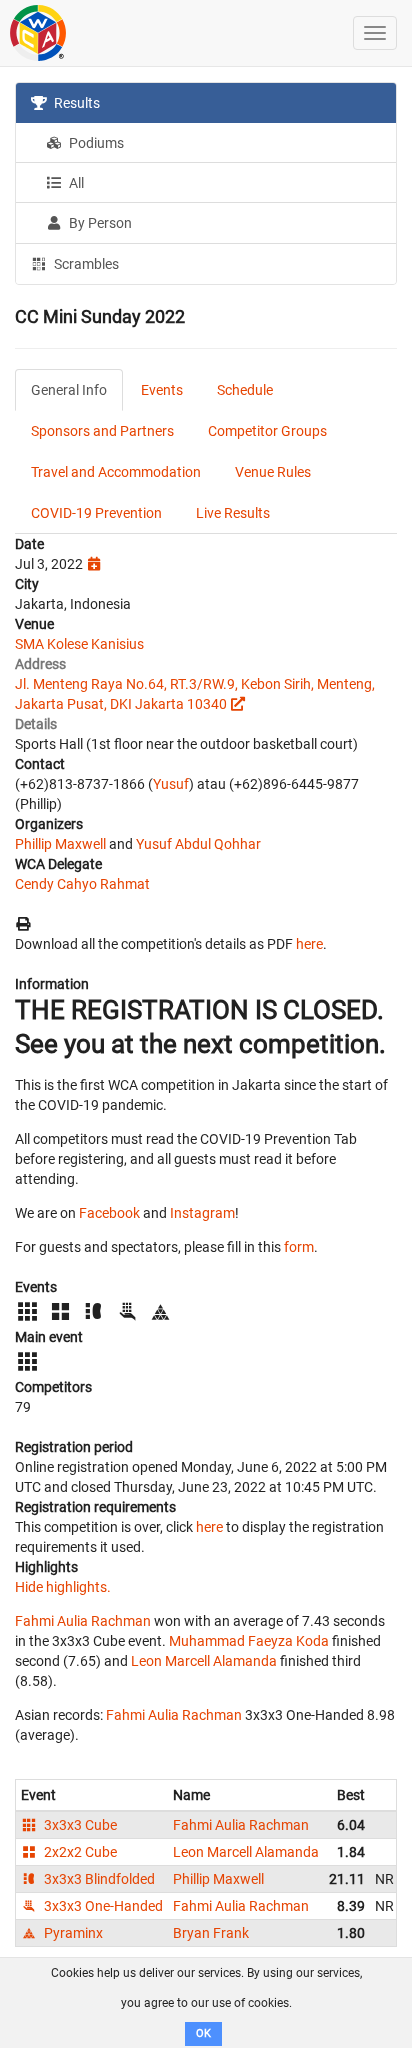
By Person (99, 223)
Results (75, 103)
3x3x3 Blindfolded (98, 1879)
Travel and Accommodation (116, 472)
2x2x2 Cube (79, 1852)
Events (162, 390)
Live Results (233, 513)
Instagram (202, 1213)
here (309, 944)
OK (203, 2033)
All (75, 183)
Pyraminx (72, 1933)
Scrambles (85, 264)
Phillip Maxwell (60, 844)
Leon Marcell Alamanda (204, 1661)
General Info (69, 390)
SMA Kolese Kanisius (79, 644)
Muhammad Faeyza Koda (249, 1641)
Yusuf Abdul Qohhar (198, 844)
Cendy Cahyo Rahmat (82, 884)
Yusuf (171, 784)
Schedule (245, 390)
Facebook (109, 1213)
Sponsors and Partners (102, 431)
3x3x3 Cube (79, 1825)
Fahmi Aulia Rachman (83, 1621)
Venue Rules (273, 472)
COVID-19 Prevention (96, 513)
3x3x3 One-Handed (102, 1906)
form (299, 1247)
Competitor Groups (267, 431)
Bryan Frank (211, 1933)
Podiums (95, 143)
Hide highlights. (63, 1587)
